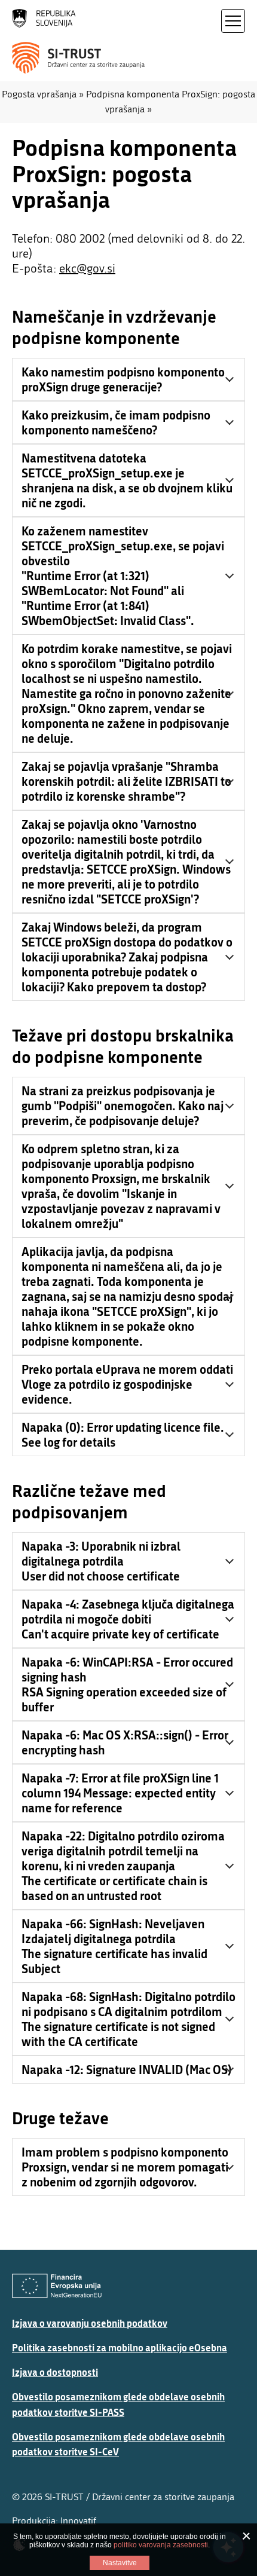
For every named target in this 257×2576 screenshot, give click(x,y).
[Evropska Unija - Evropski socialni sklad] (57, 2286)
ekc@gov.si (87, 269)
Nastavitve (120, 2563)
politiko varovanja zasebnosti (161, 2545)
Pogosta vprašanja (39, 94)
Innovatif (78, 2521)
